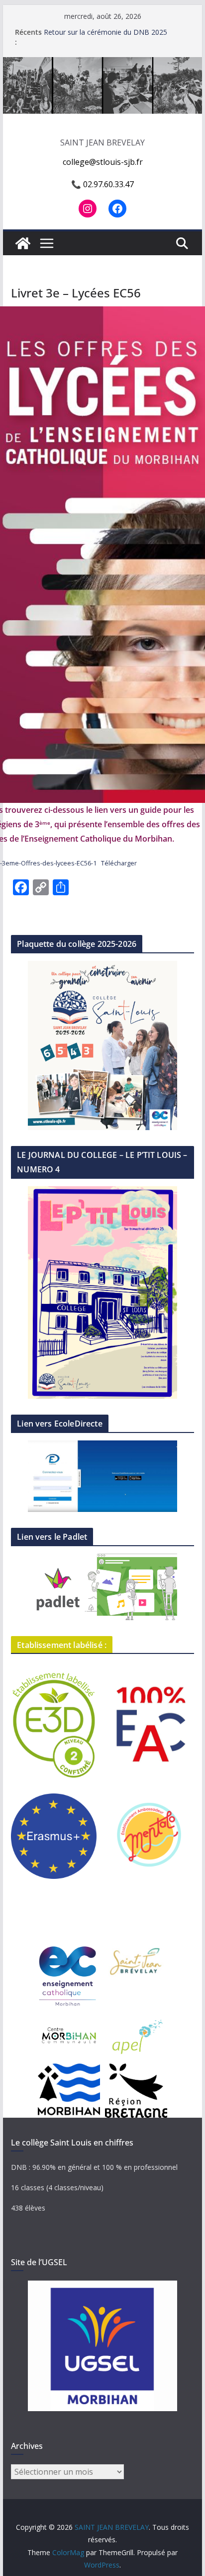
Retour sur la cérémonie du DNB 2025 (105, 32)
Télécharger (119, 863)
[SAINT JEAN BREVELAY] (102, 64)
